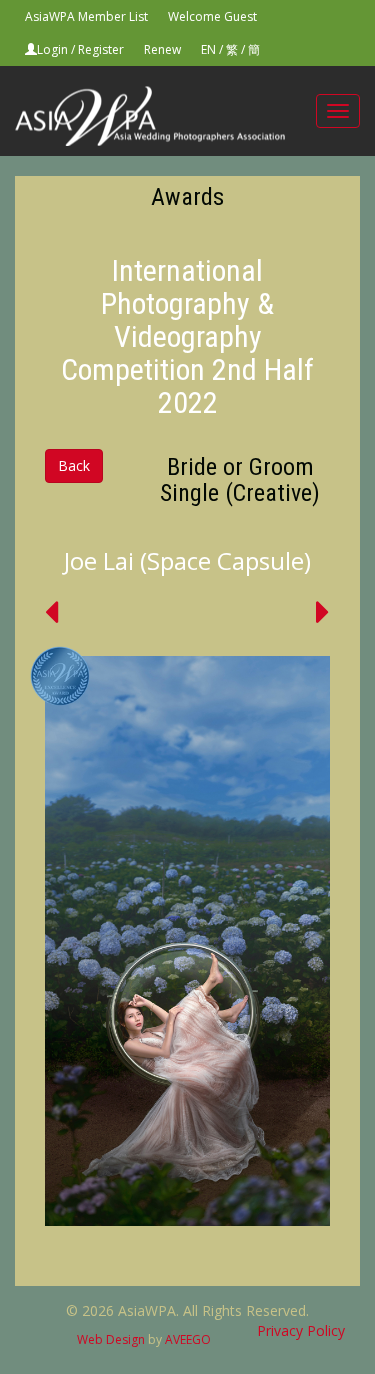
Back (74, 465)
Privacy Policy (301, 1330)
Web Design (111, 1339)
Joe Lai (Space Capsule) (187, 560)
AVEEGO (188, 1339)
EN (208, 49)
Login (52, 49)
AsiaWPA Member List (86, 16)
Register (101, 49)
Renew (162, 49)
